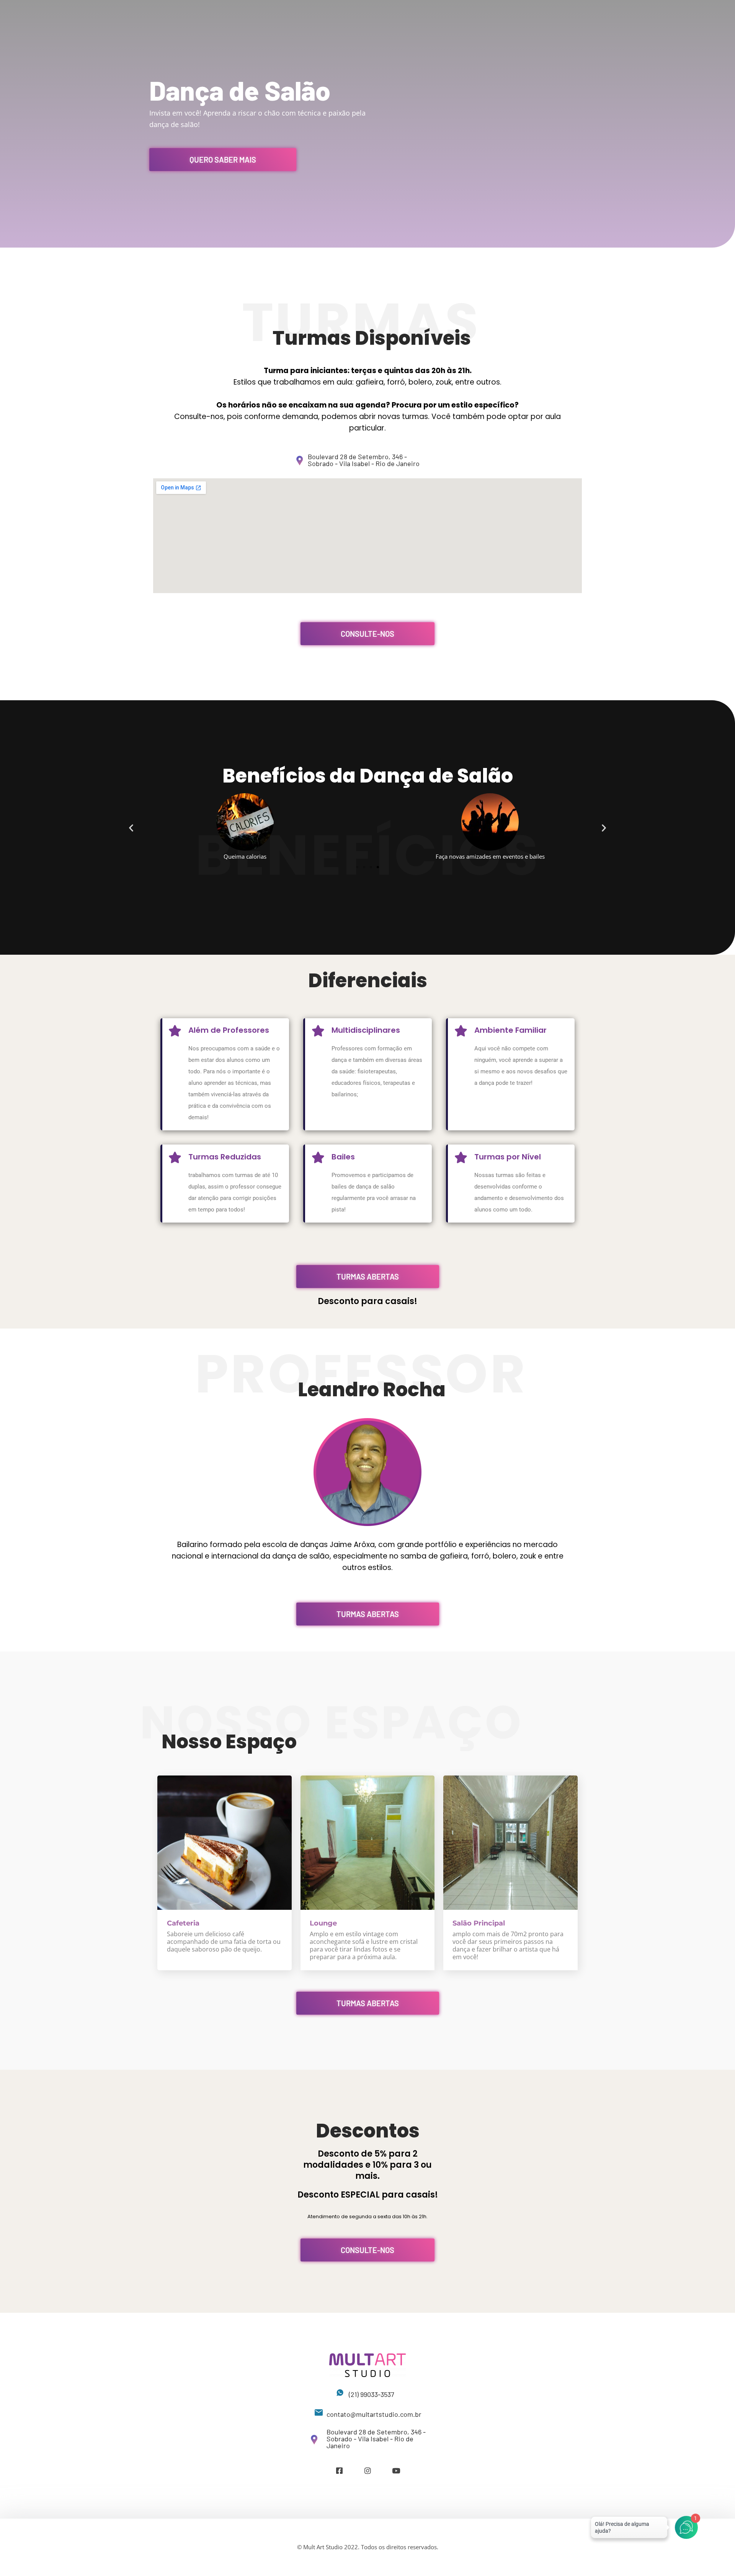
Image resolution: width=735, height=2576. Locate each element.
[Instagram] (367, 2471)
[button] (131, 827)
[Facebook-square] (339, 2471)
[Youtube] (396, 2471)
